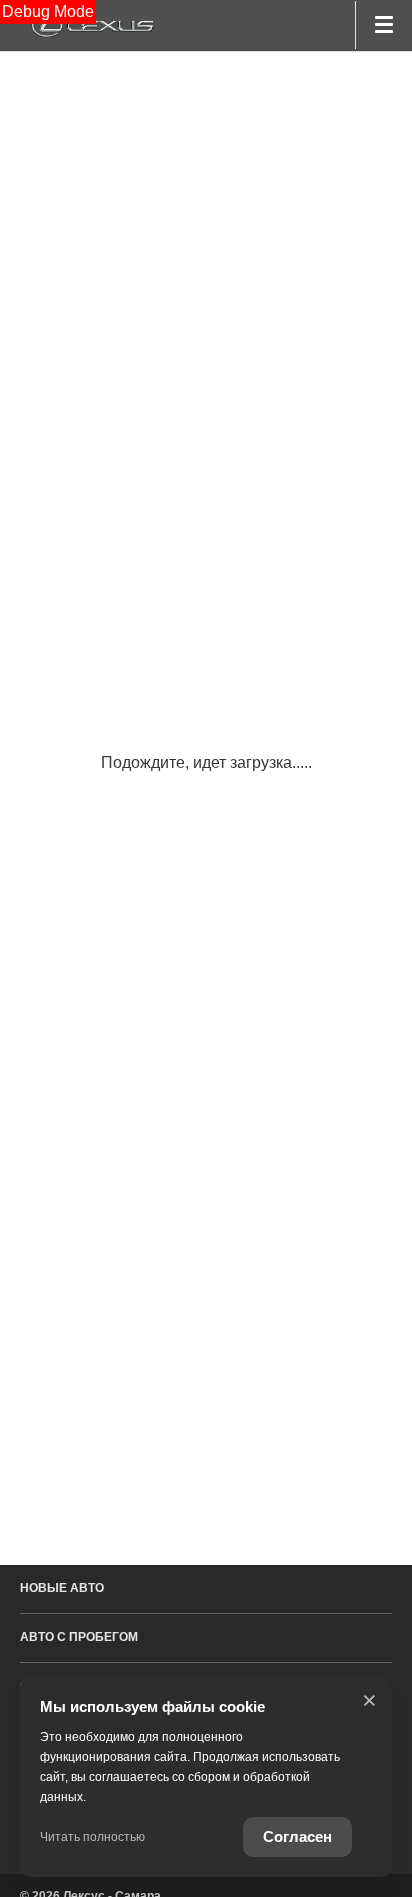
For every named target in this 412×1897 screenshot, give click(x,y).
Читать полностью (92, 1837)
